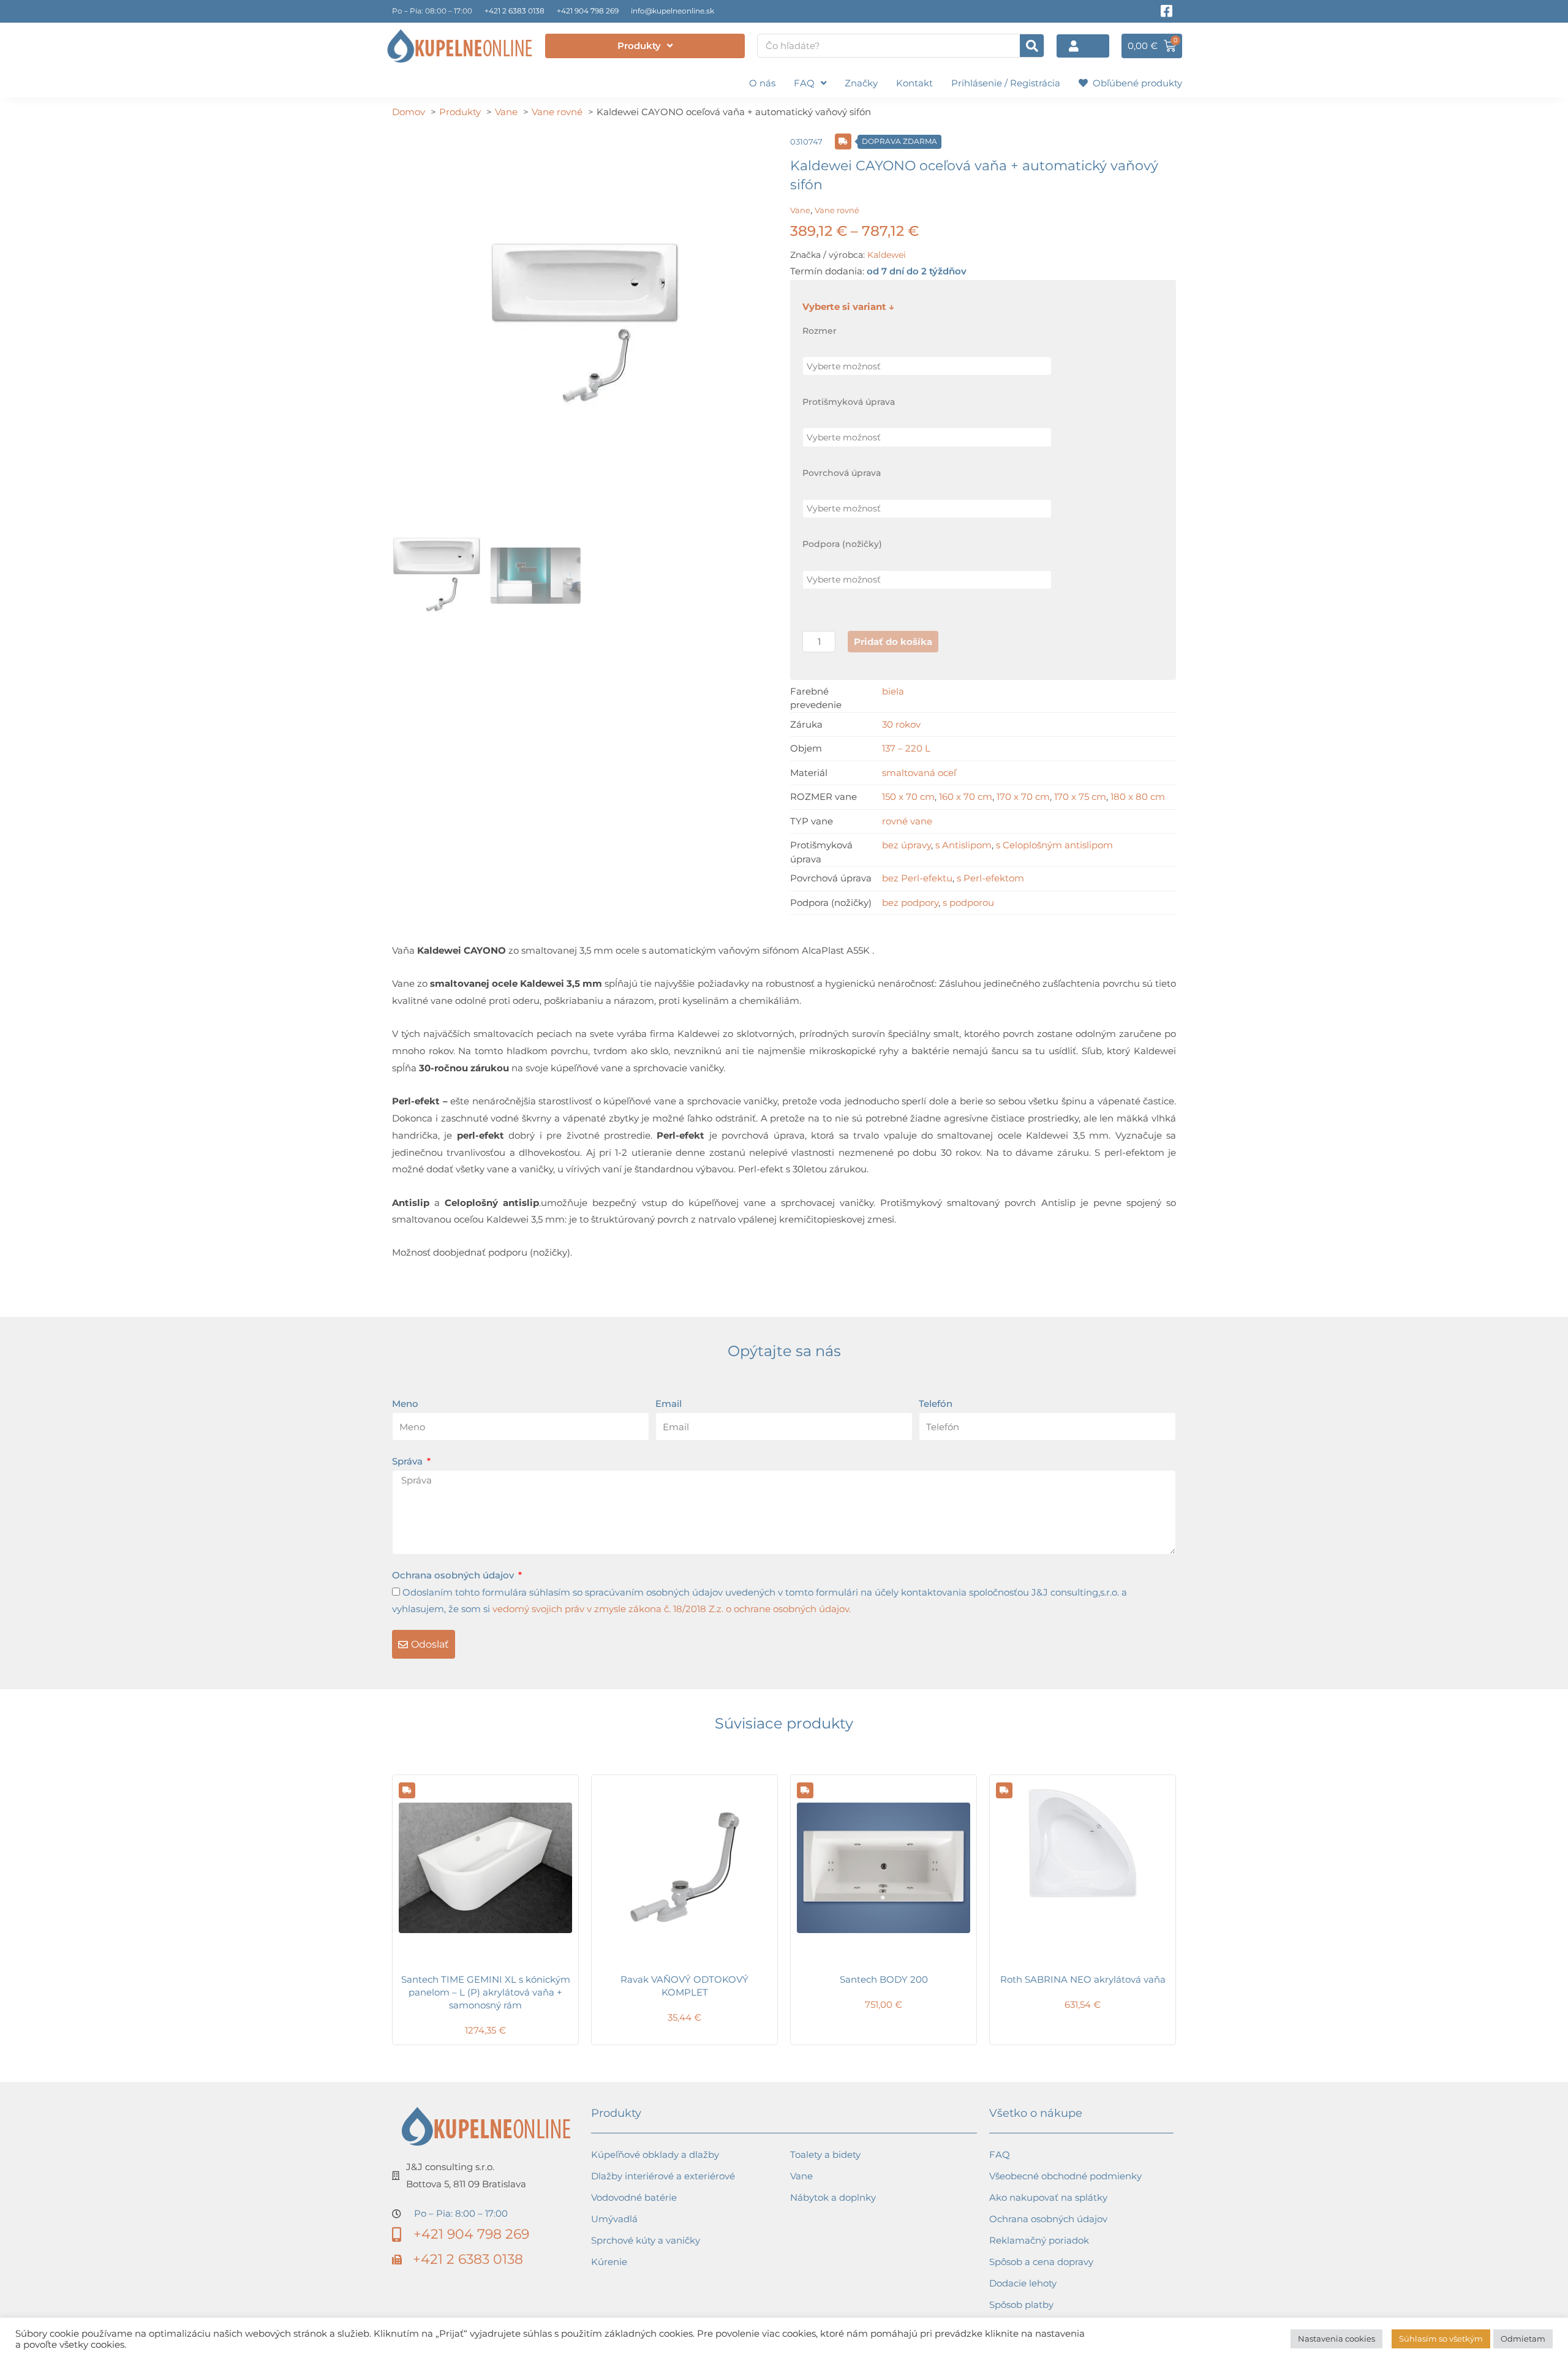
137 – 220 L (906, 748)
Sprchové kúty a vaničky (646, 2240)
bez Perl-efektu (917, 878)
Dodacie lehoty (1023, 2283)
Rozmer (820, 331)
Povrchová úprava (842, 473)
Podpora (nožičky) (842, 544)
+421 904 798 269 (588, 11)
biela (893, 691)
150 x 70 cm (908, 797)
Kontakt (914, 83)
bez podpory (910, 903)
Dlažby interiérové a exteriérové (663, 2176)
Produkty (639, 46)
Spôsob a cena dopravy (1041, 2262)
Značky (861, 83)
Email (669, 1404)
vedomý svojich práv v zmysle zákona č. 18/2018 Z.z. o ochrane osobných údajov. (672, 1609)
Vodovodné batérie (634, 2197)
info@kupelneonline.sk (673, 11)
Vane (800, 210)
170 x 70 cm (1023, 797)
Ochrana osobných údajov (454, 1575)
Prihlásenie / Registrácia (1006, 83)
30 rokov (901, 724)
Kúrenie (609, 2262)
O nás (762, 83)
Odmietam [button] (1523, 2339)
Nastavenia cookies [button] (1336, 2339)
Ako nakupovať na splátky (1048, 2197)
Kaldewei (887, 255)
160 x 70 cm (966, 797)
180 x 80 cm (1138, 797)
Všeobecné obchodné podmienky (1065, 2176)
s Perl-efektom (990, 878)
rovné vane (907, 821)
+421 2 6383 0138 (514, 11)
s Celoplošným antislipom (1054, 845)
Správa (409, 1461)
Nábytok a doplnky (833, 2197)
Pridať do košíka (893, 642)
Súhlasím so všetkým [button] (1441, 2339)
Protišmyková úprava (849, 402)
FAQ (804, 83)
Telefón (936, 1404)
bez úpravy (907, 845)
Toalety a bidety (825, 2155)
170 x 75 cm (1080, 797)
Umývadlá (614, 2219)
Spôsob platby (1021, 2305)
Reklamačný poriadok (1039, 2240)
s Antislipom (963, 845)
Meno (405, 1404)
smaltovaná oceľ (919, 773)
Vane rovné (837, 210)
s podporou (968, 903)
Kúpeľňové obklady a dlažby (655, 2155)
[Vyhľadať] (1032, 46)
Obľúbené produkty (1135, 83)
